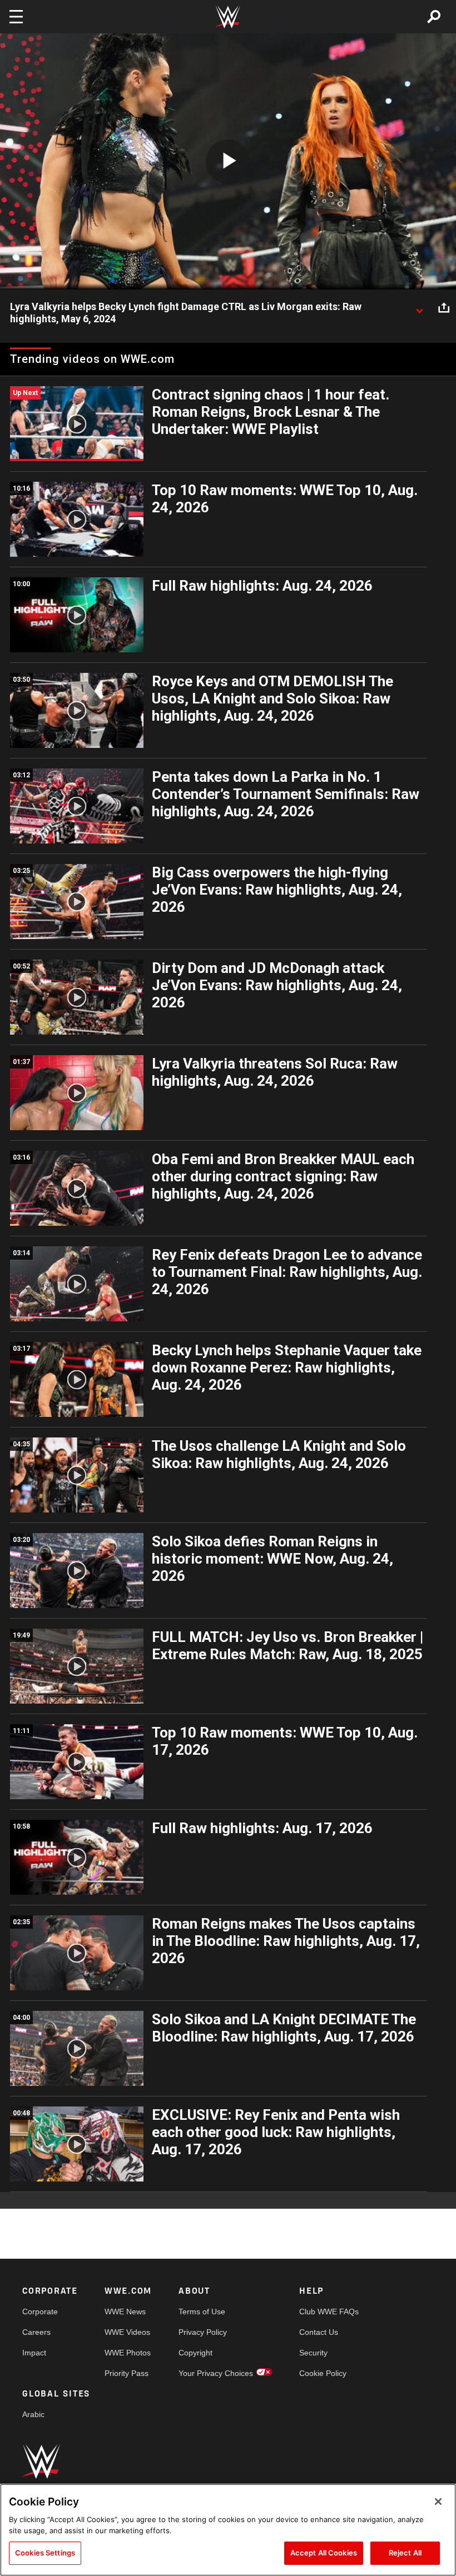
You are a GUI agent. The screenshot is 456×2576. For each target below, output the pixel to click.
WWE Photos (128, 2353)
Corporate (40, 2312)
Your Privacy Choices (216, 2373)
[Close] (438, 2502)
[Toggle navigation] (16, 17)
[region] (228, 2530)
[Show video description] (419, 307)
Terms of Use (202, 2312)
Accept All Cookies (324, 2553)
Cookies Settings (45, 2553)
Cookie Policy (323, 2373)
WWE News (125, 2312)
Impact (34, 2353)
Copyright (195, 2353)
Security (313, 2353)
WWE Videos (127, 2332)
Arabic (33, 2414)
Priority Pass (127, 2373)
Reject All (405, 2553)
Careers (36, 2332)
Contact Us (319, 2332)
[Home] (228, 17)
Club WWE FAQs (329, 2312)
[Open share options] (444, 307)
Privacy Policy (203, 2332)
